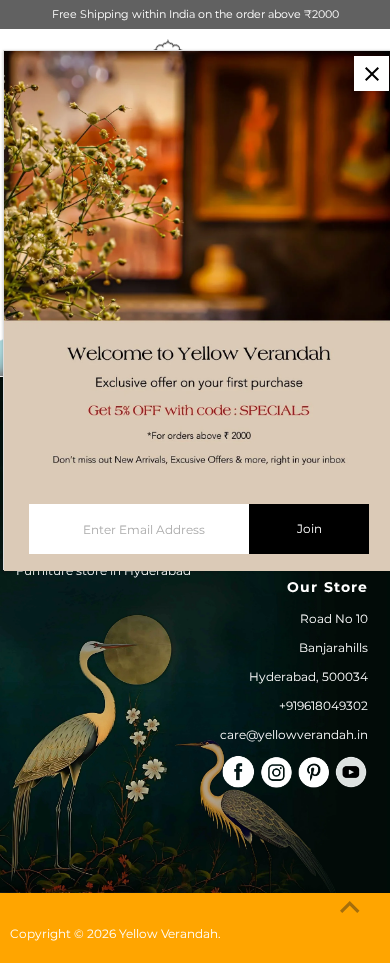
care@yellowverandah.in (294, 734)
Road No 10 (334, 618)
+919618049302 (323, 705)
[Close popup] (371, 73)
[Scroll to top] (350, 908)
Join (309, 528)
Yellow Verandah (168, 933)
